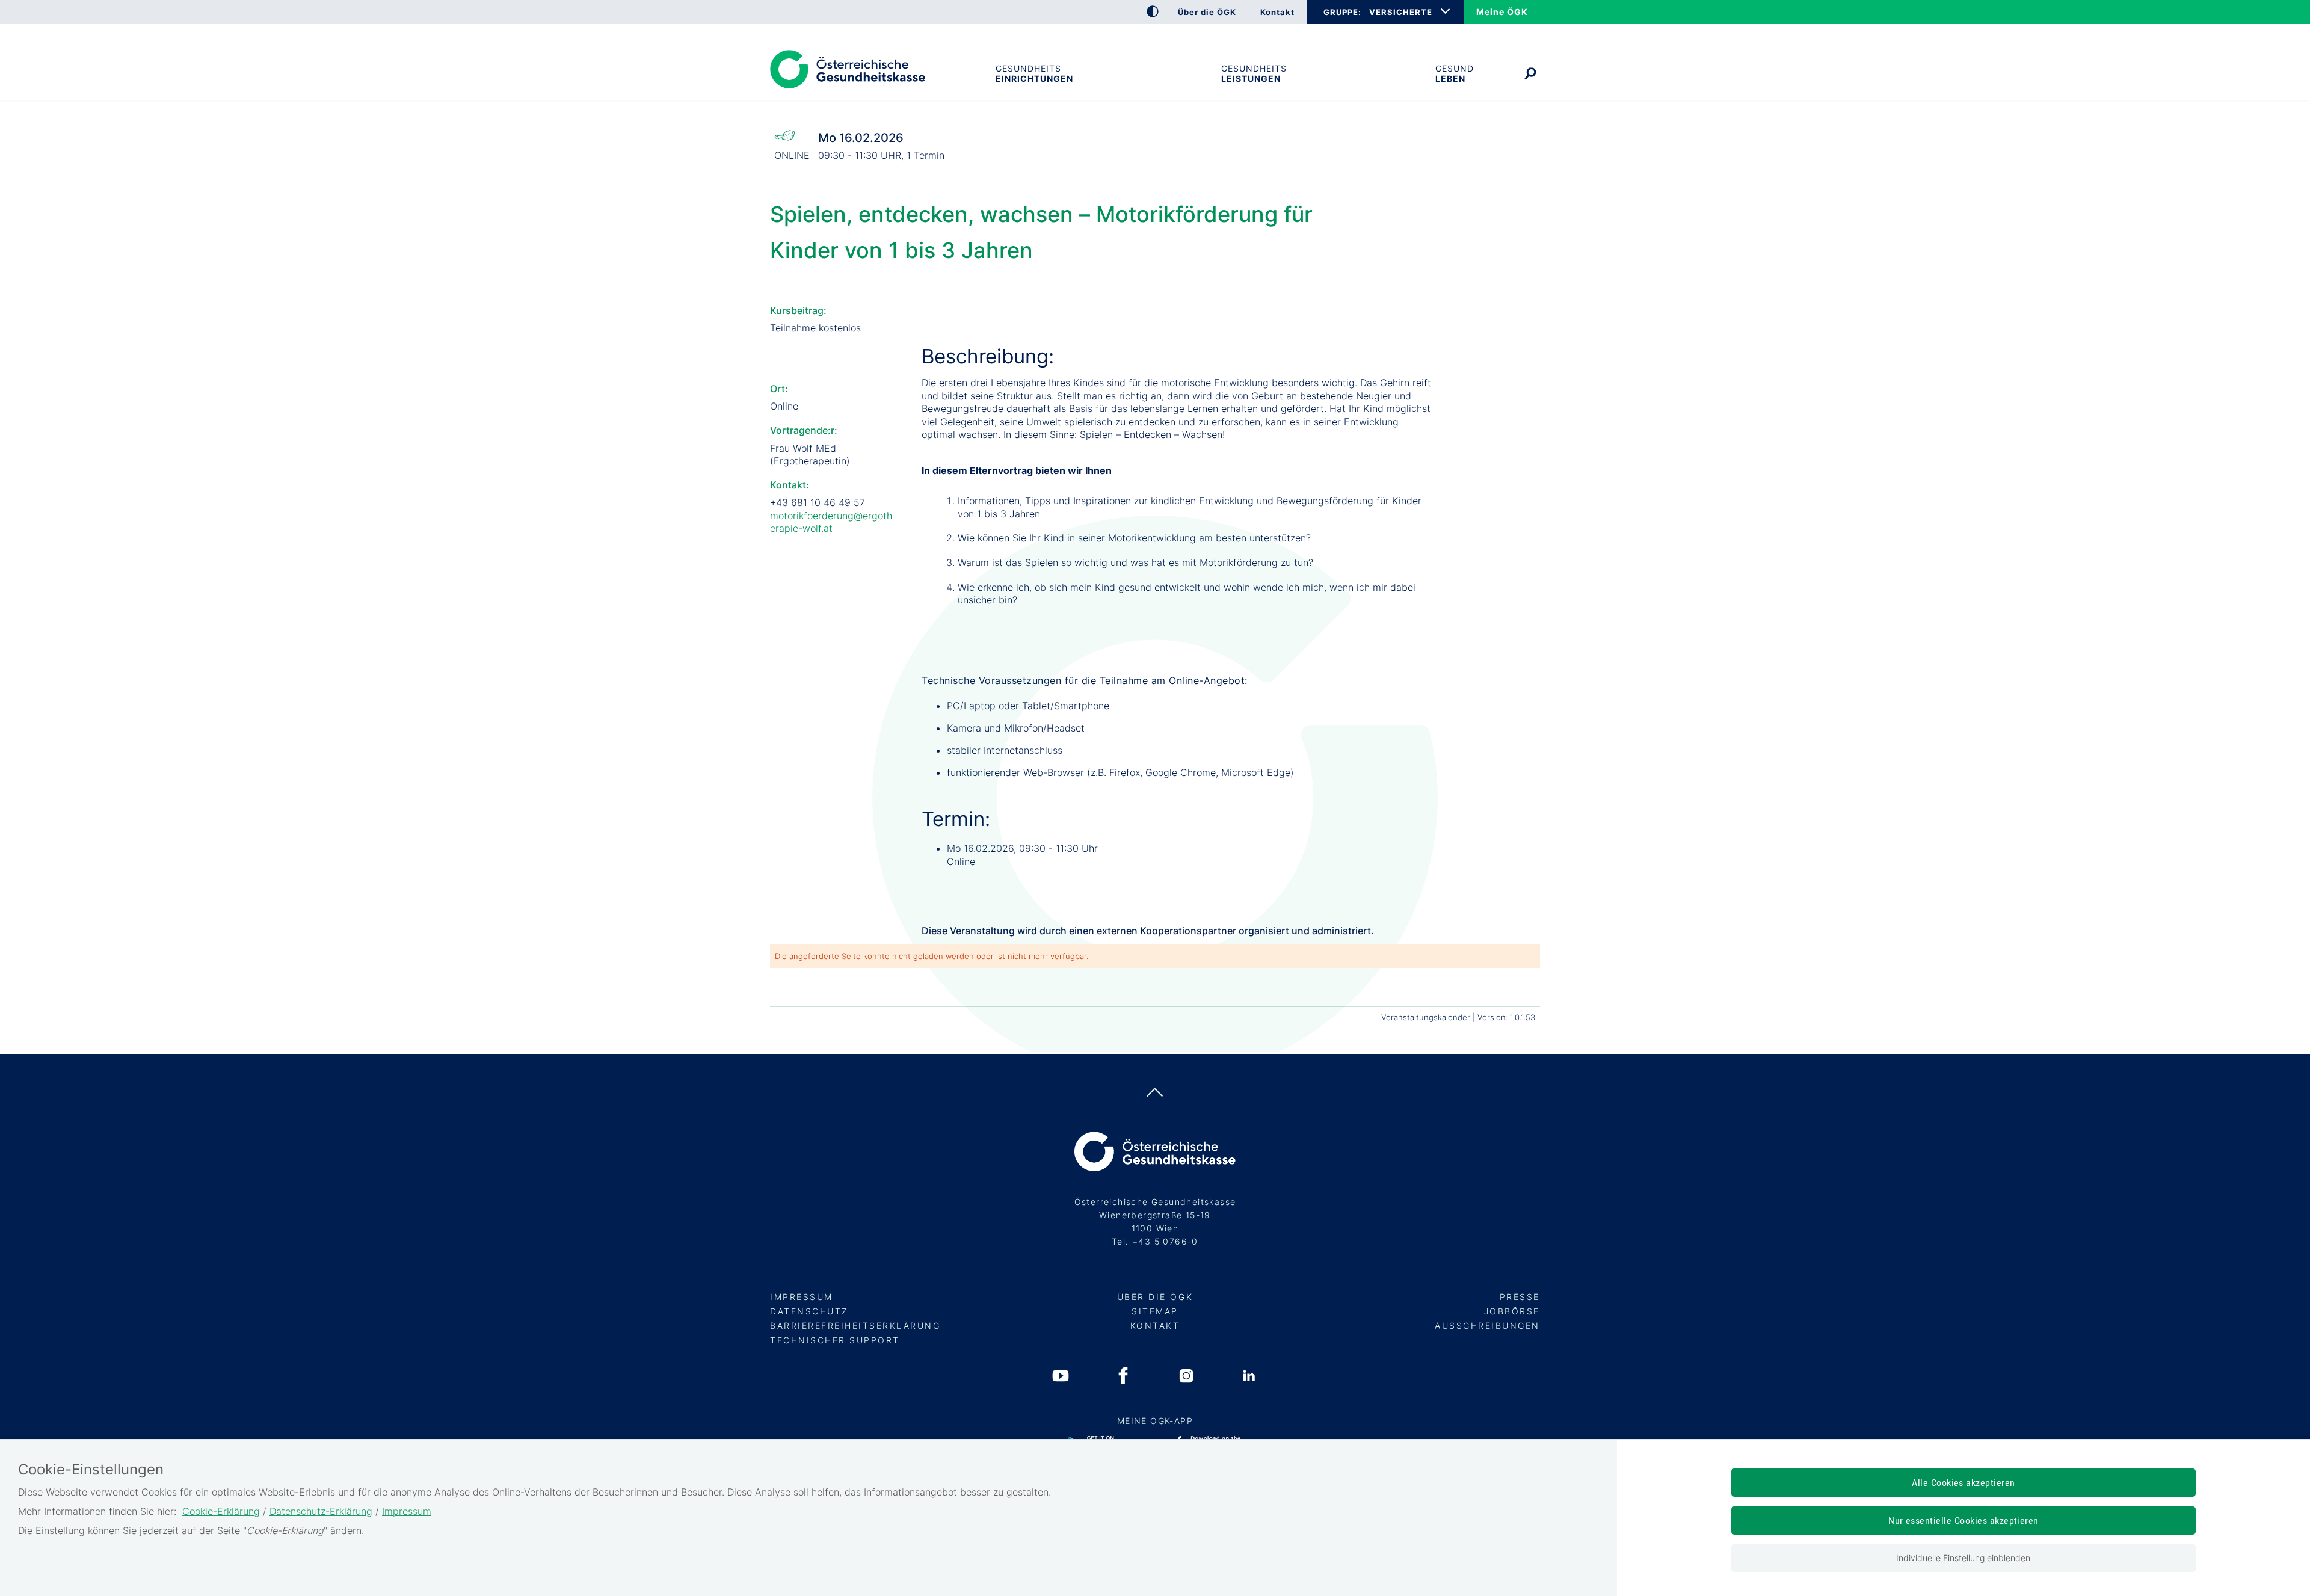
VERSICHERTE (1401, 12)
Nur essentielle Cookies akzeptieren (1963, 1521)
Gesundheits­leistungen (1254, 73)
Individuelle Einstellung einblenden (1963, 1558)
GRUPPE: (1342, 12)
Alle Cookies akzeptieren (1963, 1483)
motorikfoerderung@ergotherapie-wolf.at (831, 522)
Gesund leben (1455, 73)
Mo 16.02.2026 (861, 138)
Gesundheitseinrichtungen (1034, 73)
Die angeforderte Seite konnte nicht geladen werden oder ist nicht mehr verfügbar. (932, 956)
